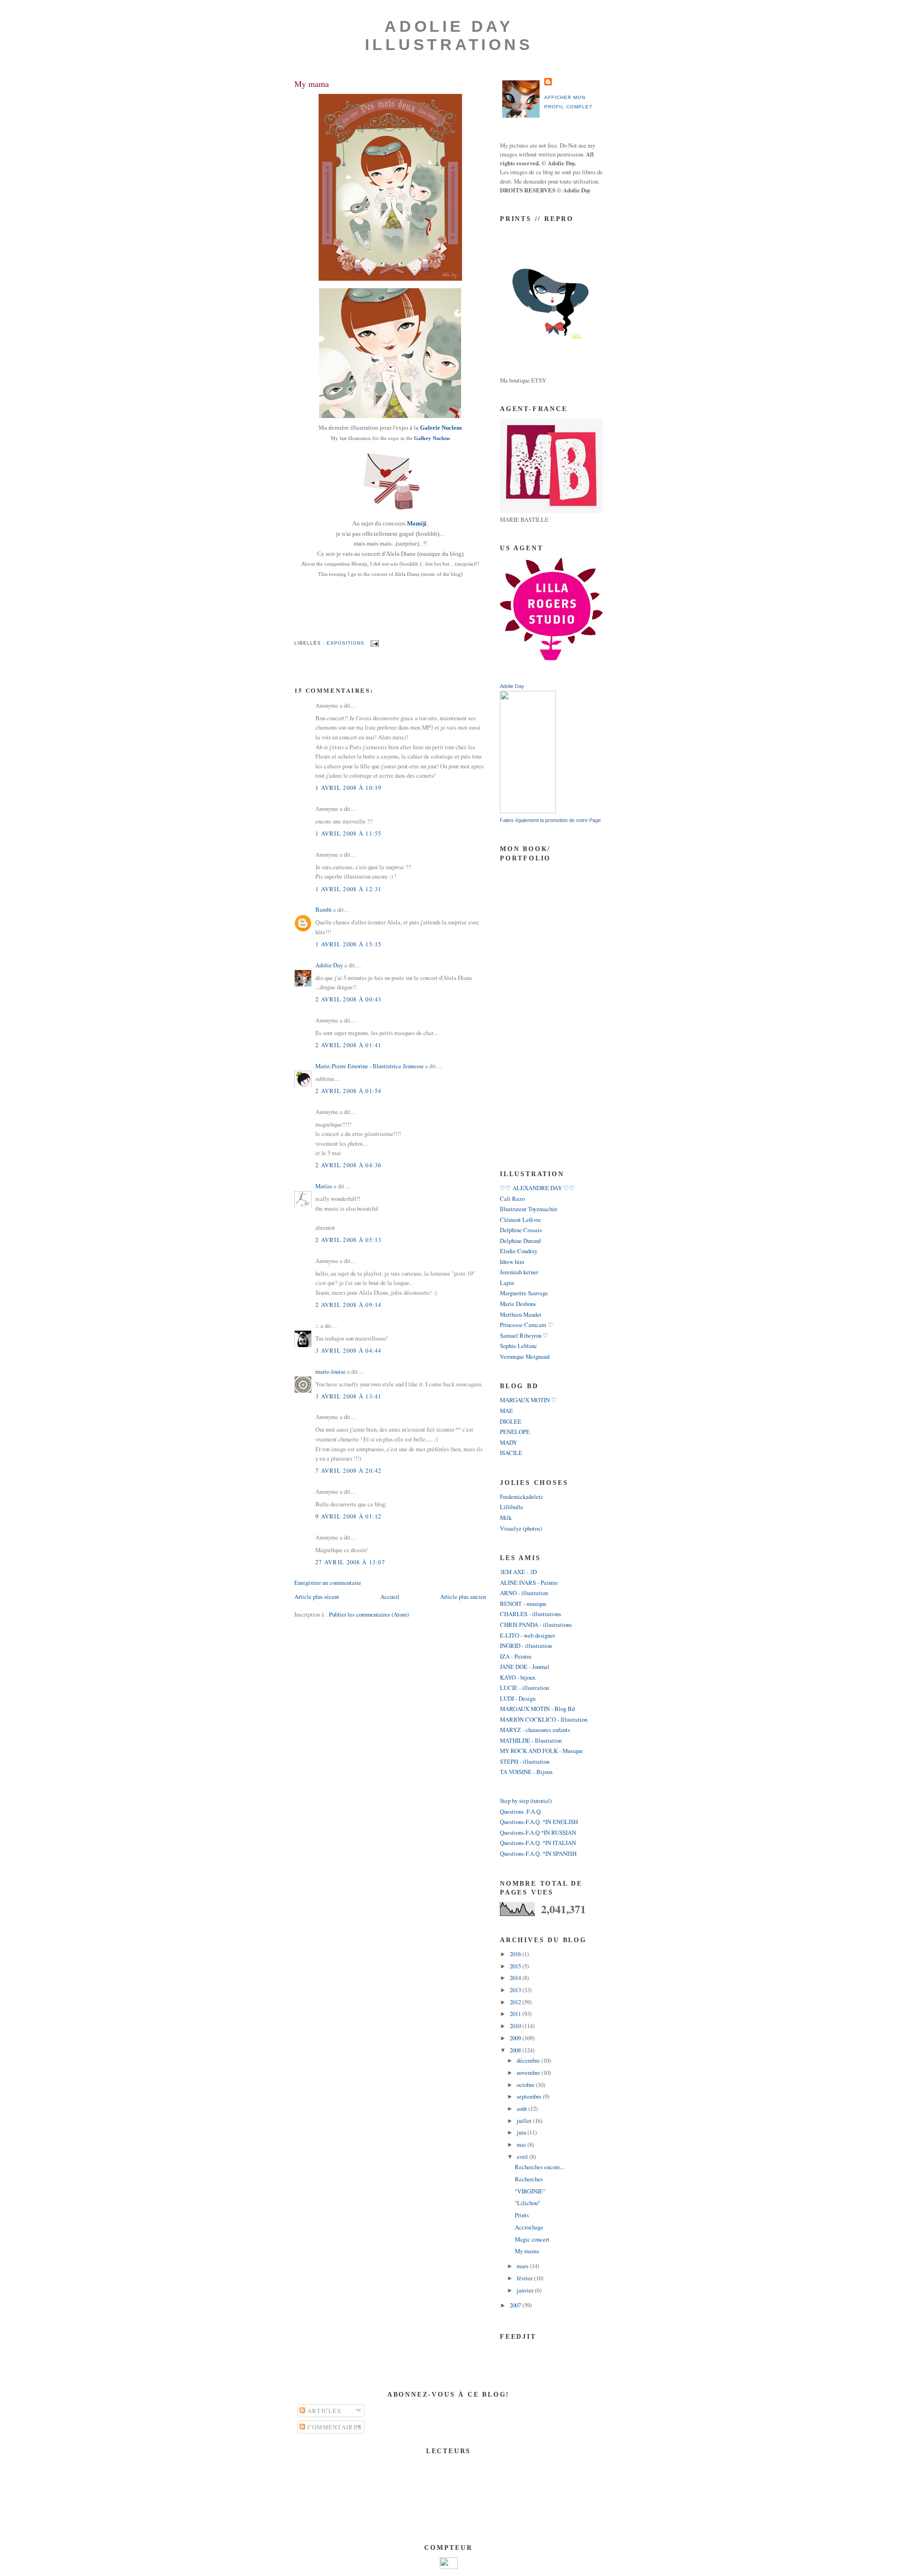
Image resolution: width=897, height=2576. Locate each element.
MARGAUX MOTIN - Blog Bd (537, 1709)
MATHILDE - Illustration (531, 1740)
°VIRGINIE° (530, 2191)
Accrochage (529, 2227)
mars (523, 2266)
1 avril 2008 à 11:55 (349, 833)
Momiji (417, 524)
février (525, 2278)
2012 (516, 2002)
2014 (516, 1978)
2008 (516, 2050)
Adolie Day (329, 965)
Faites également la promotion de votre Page (550, 820)
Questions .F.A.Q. (521, 1811)
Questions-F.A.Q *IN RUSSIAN (538, 1832)
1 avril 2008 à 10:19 (349, 788)
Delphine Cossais (521, 1230)
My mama (312, 84)
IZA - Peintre (516, 1656)
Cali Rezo (512, 1199)
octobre (526, 2085)
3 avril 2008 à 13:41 (349, 1396)
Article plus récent (317, 1597)
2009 (516, 2038)
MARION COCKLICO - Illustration (544, 1719)
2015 (516, 1966)
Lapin (507, 1283)
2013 (516, 1990)
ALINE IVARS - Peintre (529, 1583)
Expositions (345, 643)
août (523, 2108)
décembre (529, 2060)
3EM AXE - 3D (518, 1572)
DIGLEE (511, 1421)
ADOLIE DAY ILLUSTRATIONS (449, 35)
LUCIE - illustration (524, 1688)
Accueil (390, 1597)
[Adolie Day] (528, 811)
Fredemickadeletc (522, 1497)
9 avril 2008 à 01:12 (349, 1516)
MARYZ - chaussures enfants (535, 1730)
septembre (530, 2096)
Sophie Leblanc (519, 1346)
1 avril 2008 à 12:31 (349, 889)
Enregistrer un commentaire (328, 1583)
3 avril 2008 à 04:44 (349, 1350)
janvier (526, 2290)
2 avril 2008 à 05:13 (349, 1240)
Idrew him (512, 1262)
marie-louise (331, 1371)
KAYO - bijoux (518, 1677)
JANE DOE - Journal (525, 1667)
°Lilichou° (527, 2203)
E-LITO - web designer (527, 1635)
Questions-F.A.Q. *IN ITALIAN (538, 1843)
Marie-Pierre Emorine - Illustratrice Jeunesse (370, 1066)
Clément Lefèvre (520, 1220)
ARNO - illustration (524, 1593)
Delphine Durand (520, 1241)
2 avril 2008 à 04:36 (349, 1165)
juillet (525, 2121)
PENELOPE (515, 1432)
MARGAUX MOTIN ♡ (528, 1400)
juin (522, 2132)
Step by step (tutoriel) (526, 1801)
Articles (323, 2411)
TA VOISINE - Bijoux (526, 1772)
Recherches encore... (540, 2167)
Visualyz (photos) (521, 1528)
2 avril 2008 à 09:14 (349, 1305)
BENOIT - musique (523, 1604)
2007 (516, 2305)
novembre (529, 2072)
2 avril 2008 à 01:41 (349, 1045)
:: (317, 1326)
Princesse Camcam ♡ (527, 1325)
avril (523, 2157)
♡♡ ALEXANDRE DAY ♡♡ (537, 1188)
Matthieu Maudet (521, 1314)
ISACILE (511, 1453)
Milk (506, 1518)
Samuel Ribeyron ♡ (524, 1335)
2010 (516, 2026)
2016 (516, 1954)
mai (522, 2144)
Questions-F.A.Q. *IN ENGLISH (539, 1822)
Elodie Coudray (519, 1251)
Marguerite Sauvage (524, 1293)
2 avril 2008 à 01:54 (349, 1091)
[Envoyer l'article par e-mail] (374, 643)
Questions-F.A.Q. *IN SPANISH (538, 1853)
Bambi (324, 909)
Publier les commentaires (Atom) (369, 1614)
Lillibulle (512, 1507)
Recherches (529, 2179)
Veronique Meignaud (525, 1356)
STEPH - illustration (525, 1761)
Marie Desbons (518, 1304)
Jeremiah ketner (519, 1272)
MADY (509, 1442)
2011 (516, 2014)
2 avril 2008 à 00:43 (349, 999)
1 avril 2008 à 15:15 (349, 944)
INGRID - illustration (526, 1646)
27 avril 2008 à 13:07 (350, 1562)
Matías (324, 1186)
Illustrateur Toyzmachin (528, 1209)
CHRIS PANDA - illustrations (536, 1625)
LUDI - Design (518, 1698)
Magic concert (532, 2239)
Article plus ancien (463, 1597)
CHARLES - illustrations (530, 1614)
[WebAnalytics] (449, 2567)
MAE (506, 1411)
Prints (522, 2215)
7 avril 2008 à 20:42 (349, 1470)
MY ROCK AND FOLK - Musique (541, 1751)
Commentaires (333, 2427)
